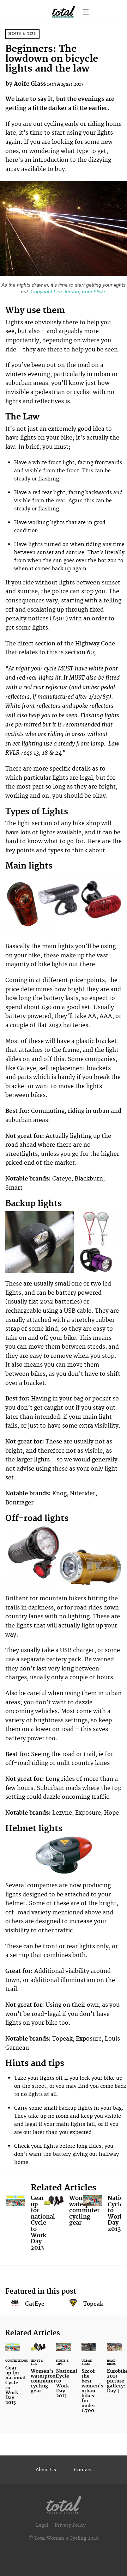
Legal (42, 2525)
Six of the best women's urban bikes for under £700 (89, 2382)
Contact (83, 2470)
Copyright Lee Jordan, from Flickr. (68, 292)
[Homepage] (64, 2503)
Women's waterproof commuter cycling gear (63, 2212)
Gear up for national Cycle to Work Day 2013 (25, 2225)
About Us (46, 2470)
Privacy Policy (70, 2525)
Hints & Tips (22, 34)
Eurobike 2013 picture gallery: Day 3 (114, 2372)
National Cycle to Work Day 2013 (102, 2215)
